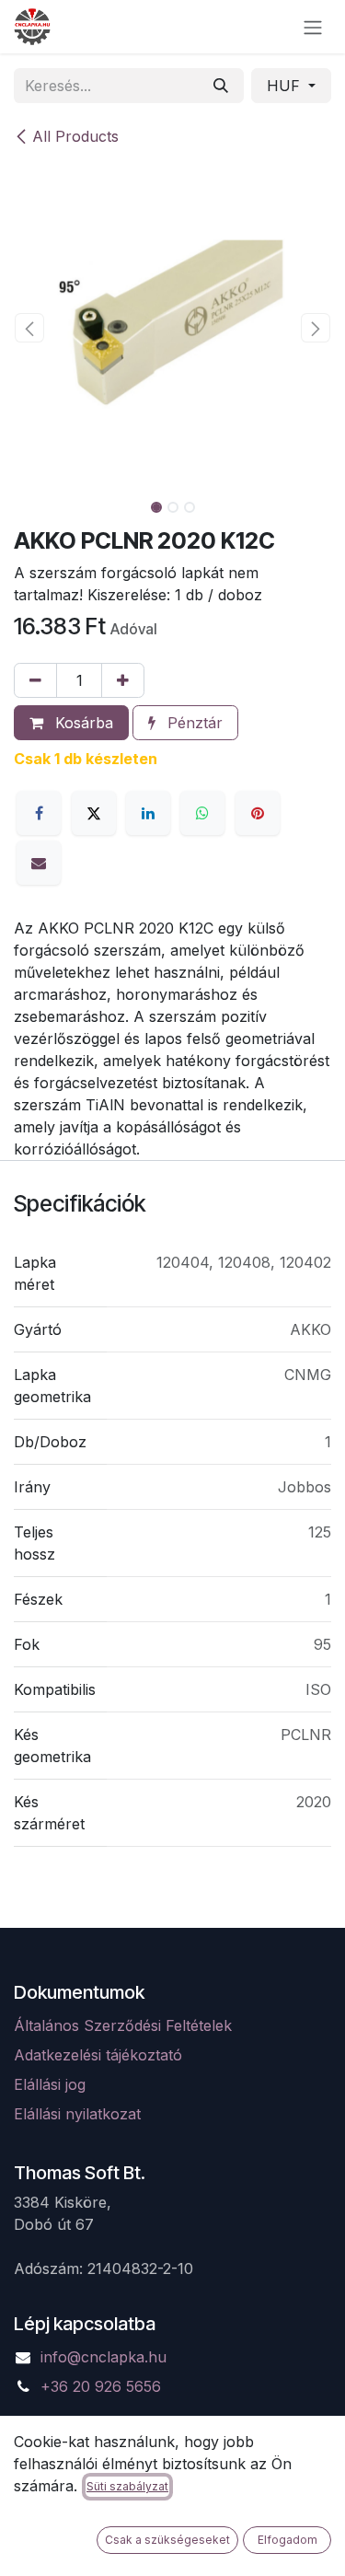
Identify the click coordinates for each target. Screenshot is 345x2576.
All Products (75, 136)
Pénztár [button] (193, 723)
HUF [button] (286, 86)
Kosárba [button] (82, 723)
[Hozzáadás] (123, 680)
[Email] (39, 863)
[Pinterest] (258, 813)
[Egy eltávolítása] (35, 680)
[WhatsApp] (202, 813)
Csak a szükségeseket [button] (167, 2540)
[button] (30, 328)
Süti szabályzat (127, 2486)
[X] (94, 813)
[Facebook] (39, 813)
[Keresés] (221, 86)
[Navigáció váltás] (313, 27)
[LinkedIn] (148, 813)
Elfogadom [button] (287, 2540)
